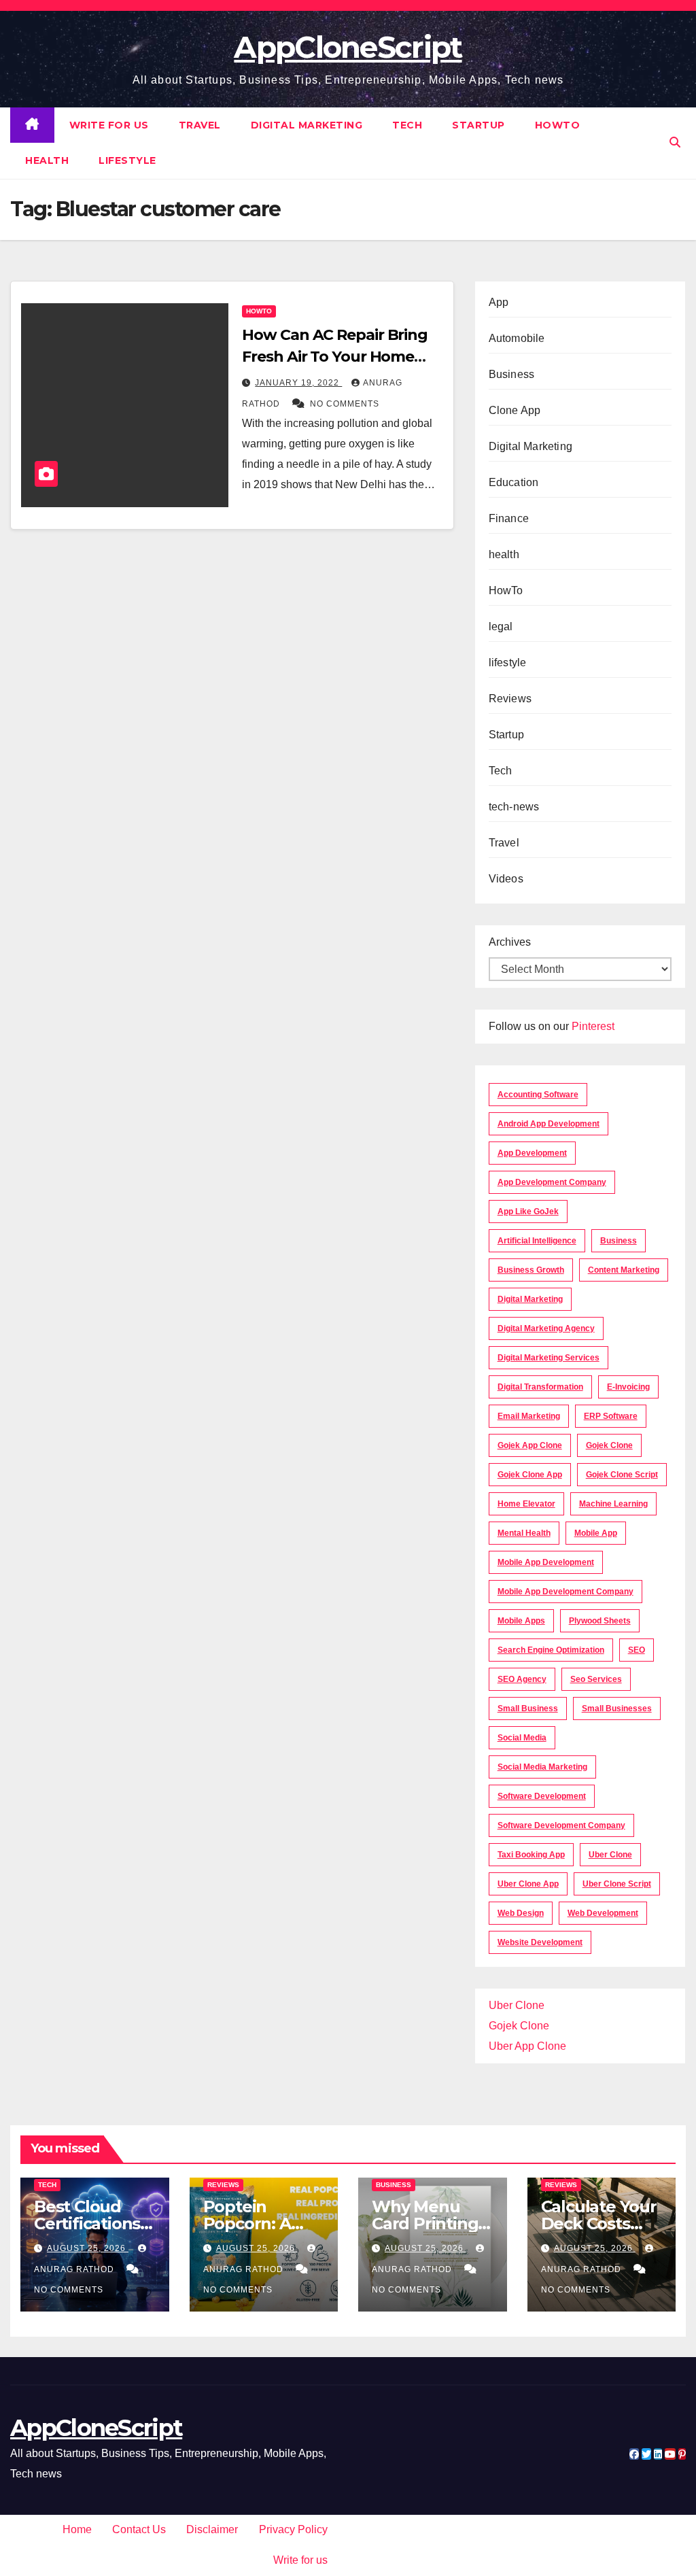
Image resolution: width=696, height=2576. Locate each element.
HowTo (558, 125)
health (47, 160)
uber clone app (528, 1884)
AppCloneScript (348, 47)
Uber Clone (517, 2005)
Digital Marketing (307, 125)
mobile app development (546, 1562)
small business (528, 1708)
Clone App (515, 410)
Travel (200, 125)
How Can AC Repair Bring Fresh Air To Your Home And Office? (335, 357)
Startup (478, 125)
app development (532, 1153)
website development (540, 1942)
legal (501, 626)
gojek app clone (530, 1445)
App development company (552, 1182)
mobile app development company (565, 1592)
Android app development (549, 1124)
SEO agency (522, 1679)
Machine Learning (613, 1504)
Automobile (517, 338)
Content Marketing (624, 1270)
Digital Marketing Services (549, 1358)
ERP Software (611, 1416)
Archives (510, 942)
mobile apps (521, 1621)
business (619, 1241)
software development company (561, 1825)
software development (542, 1796)
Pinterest (593, 1026)
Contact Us (139, 2529)
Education (514, 482)
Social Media (522, 1738)
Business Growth (531, 1270)
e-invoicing (628, 1387)
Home (77, 2529)
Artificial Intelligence (537, 1241)
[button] (675, 142)
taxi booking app (531, 1855)
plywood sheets (600, 1621)
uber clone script (617, 1884)
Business (512, 374)
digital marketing (530, 1299)
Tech (407, 125)
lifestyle (127, 160)
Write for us (109, 125)
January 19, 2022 (298, 383)
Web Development (603, 1913)
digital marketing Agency (546, 1328)
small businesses (617, 1708)
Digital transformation (540, 1387)
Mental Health (524, 1533)
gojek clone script (622, 1475)
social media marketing (542, 1767)
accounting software (538, 1095)
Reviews (510, 699)
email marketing (529, 1416)
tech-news (514, 807)
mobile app (596, 1533)
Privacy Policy (293, 2529)
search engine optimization (551, 1650)
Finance (509, 518)
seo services (596, 1679)
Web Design (521, 1913)
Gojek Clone (609, 1445)
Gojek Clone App (530, 1475)
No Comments (345, 404)
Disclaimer (212, 2529)
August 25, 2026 (88, 2248)
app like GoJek (528, 1212)
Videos (506, 879)
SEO (637, 1650)
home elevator (526, 1504)
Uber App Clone (527, 2046)
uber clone (610, 1855)
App (499, 302)
